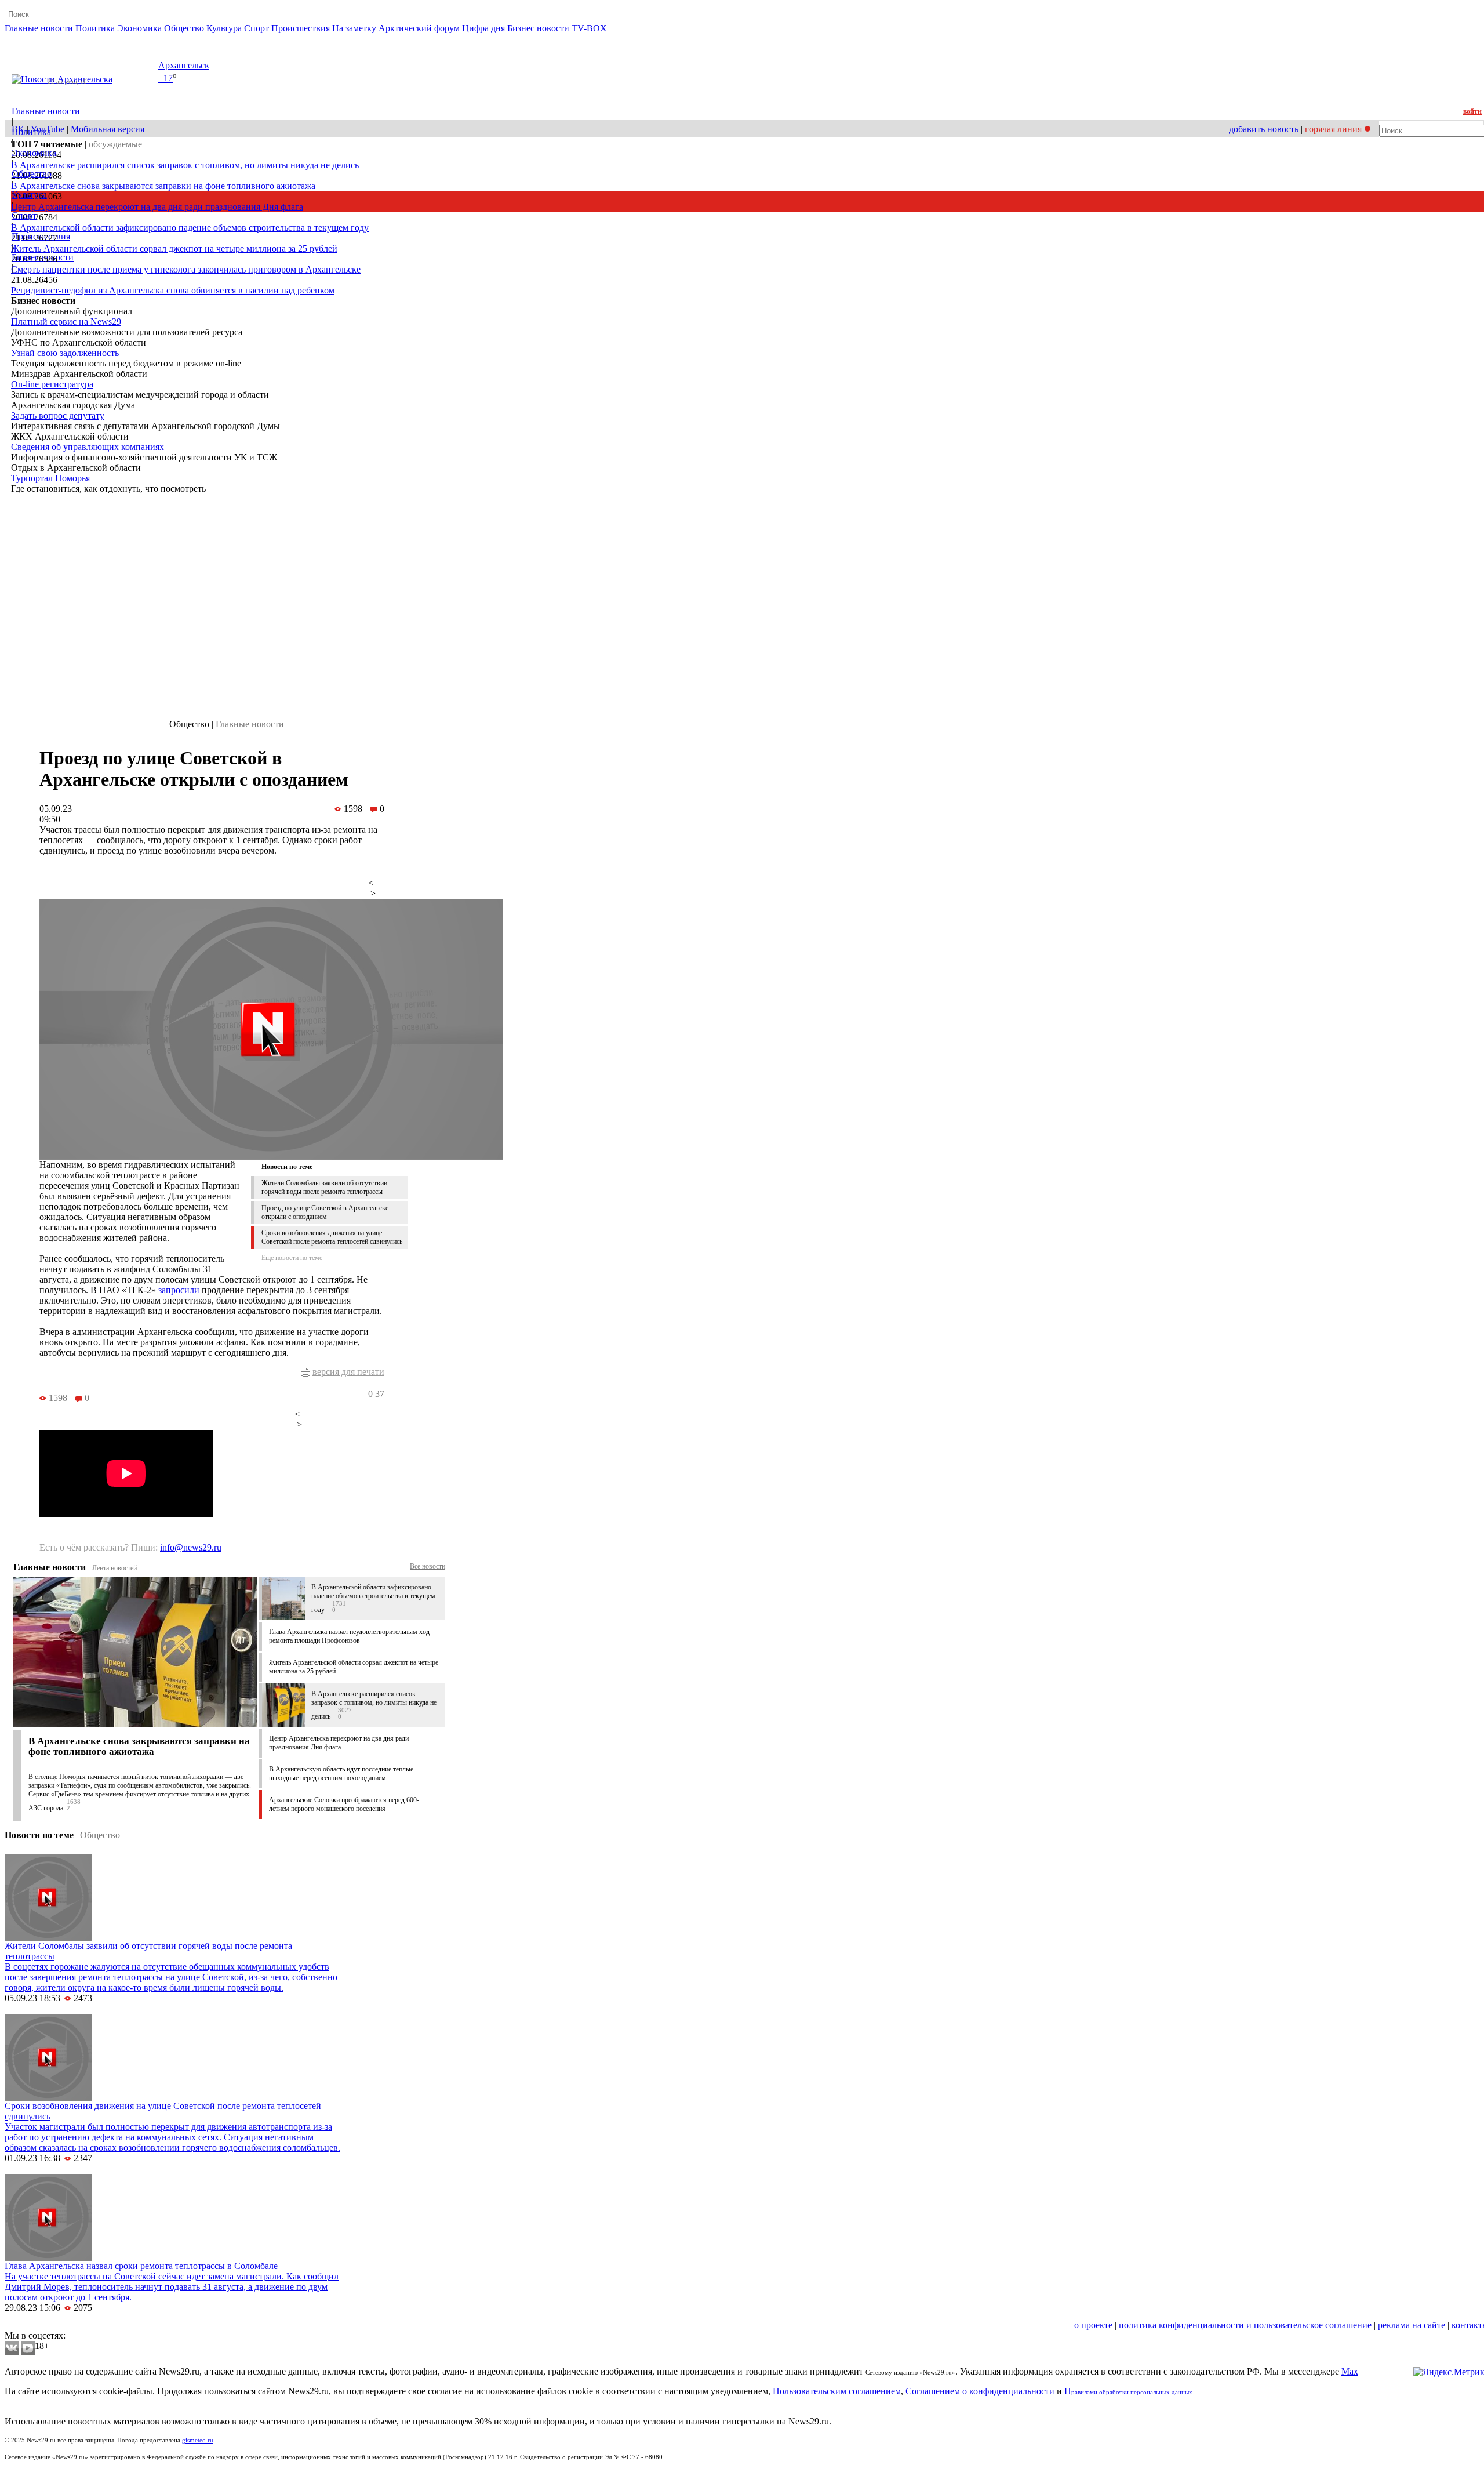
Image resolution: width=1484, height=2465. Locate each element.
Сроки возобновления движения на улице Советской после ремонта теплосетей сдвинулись (332, 1237)
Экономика (139, 28)
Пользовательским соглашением (837, 2391)
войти (1472, 111)
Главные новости (39, 28)
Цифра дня (483, 28)
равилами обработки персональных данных (1132, 2392)
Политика (95, 28)
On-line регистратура (52, 384)
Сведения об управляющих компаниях (88, 447)
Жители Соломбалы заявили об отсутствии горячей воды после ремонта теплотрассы (324, 1187)
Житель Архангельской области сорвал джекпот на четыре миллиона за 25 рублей (174, 248)
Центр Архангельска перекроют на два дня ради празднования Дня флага (157, 207)
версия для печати (348, 1372)
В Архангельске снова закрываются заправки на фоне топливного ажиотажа (163, 186)
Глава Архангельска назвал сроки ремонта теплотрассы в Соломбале (141, 2266)
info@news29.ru (191, 1547)
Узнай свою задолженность (65, 353)
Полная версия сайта (49, 39)
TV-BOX (589, 28)
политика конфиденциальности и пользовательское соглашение (1245, 2325)
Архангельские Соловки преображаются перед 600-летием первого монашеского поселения (344, 1804)
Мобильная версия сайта (57, 2325)
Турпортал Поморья (50, 478)
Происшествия (301, 28)
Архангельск (184, 65)
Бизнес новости (538, 28)
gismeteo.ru (198, 2440)
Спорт (257, 28)
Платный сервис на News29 (66, 322)
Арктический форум (419, 28)
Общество (184, 28)
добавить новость (1264, 129)
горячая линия (1333, 129)
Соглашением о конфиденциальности (980, 2391)
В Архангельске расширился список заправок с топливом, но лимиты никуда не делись (185, 165)
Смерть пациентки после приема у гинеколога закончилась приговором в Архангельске (186, 269)
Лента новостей (114, 1568)
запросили (179, 1290)
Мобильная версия (108, 129)
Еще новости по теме (292, 1258)
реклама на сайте (1412, 2325)
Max (1350, 2371)
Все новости (428, 1566)
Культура (224, 28)
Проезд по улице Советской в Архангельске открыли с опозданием (325, 1212)
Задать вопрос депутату (58, 415)
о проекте (1093, 2325)
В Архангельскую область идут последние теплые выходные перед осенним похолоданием (341, 1774)
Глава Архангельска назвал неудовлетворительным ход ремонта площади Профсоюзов (349, 1636)
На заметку (354, 28)
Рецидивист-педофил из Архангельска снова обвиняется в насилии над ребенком (173, 290)
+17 (166, 79)
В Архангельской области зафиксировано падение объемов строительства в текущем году (190, 228)
